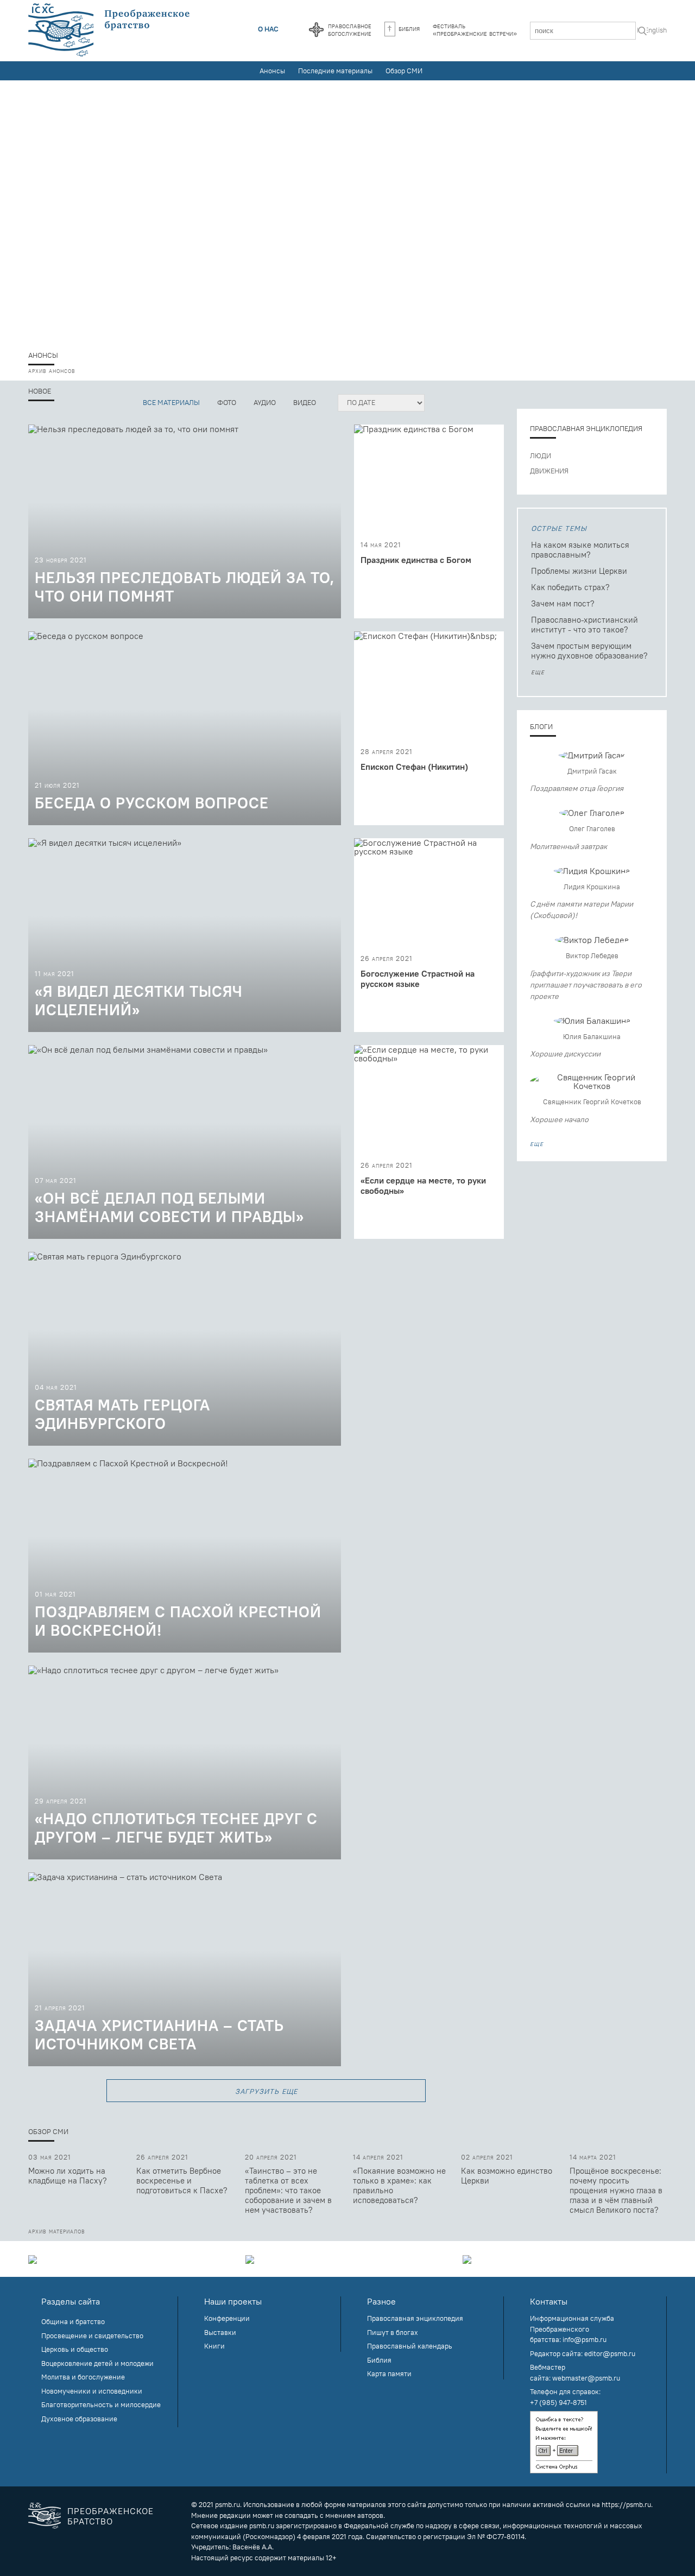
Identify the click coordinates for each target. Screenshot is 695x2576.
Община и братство (73, 2321)
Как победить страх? (570, 587)
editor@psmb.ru (610, 2353)
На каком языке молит (580, 550)
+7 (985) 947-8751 (558, 2402)
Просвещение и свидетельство (92, 2336)
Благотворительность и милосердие (101, 2404)
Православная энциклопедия (586, 428)
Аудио (265, 402)
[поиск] (642, 32)
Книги (214, 2346)
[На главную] (110, 30)
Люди (541, 455)
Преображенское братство (110, 2516)
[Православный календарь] (316, 30)
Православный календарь (410, 2346)
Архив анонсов (52, 370)
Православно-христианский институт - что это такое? (585, 625)
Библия (409, 28)
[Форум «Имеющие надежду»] (347, 213)
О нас (268, 29)
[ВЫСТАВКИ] (347, 2259)
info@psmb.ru (585, 2339)
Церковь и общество (75, 2349)
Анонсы (272, 71)
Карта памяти (389, 2374)
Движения (549, 471)
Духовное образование (79, 2419)
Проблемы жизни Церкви (579, 571)
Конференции (227, 2318)
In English (652, 30)
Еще (538, 672)
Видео (305, 402)
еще (537, 1143)
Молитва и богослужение (83, 2377)
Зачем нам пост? (563, 603)
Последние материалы (335, 71)
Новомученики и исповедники (92, 2391)
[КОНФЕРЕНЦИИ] (130, 2259)
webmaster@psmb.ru (586, 2378)
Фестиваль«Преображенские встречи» (475, 29)
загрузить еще (266, 2090)
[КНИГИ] (565, 2259)
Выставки (220, 2332)
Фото (227, 402)
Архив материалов (57, 2231)
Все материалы (171, 402)
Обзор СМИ (404, 71)
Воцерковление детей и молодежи (97, 2363)
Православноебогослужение (350, 29)
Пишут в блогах (393, 2332)
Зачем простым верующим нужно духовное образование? (589, 651)
